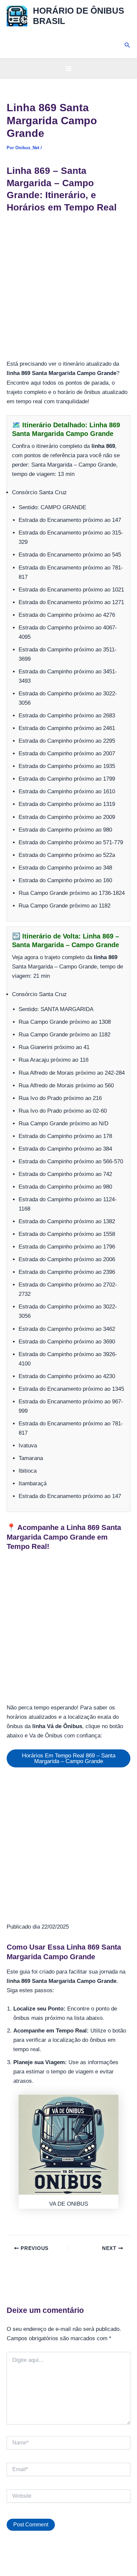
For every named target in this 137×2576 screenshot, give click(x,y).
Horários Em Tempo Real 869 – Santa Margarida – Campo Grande (69, 1758)
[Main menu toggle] (68, 69)
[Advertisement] (68, 288)
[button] (127, 45)
